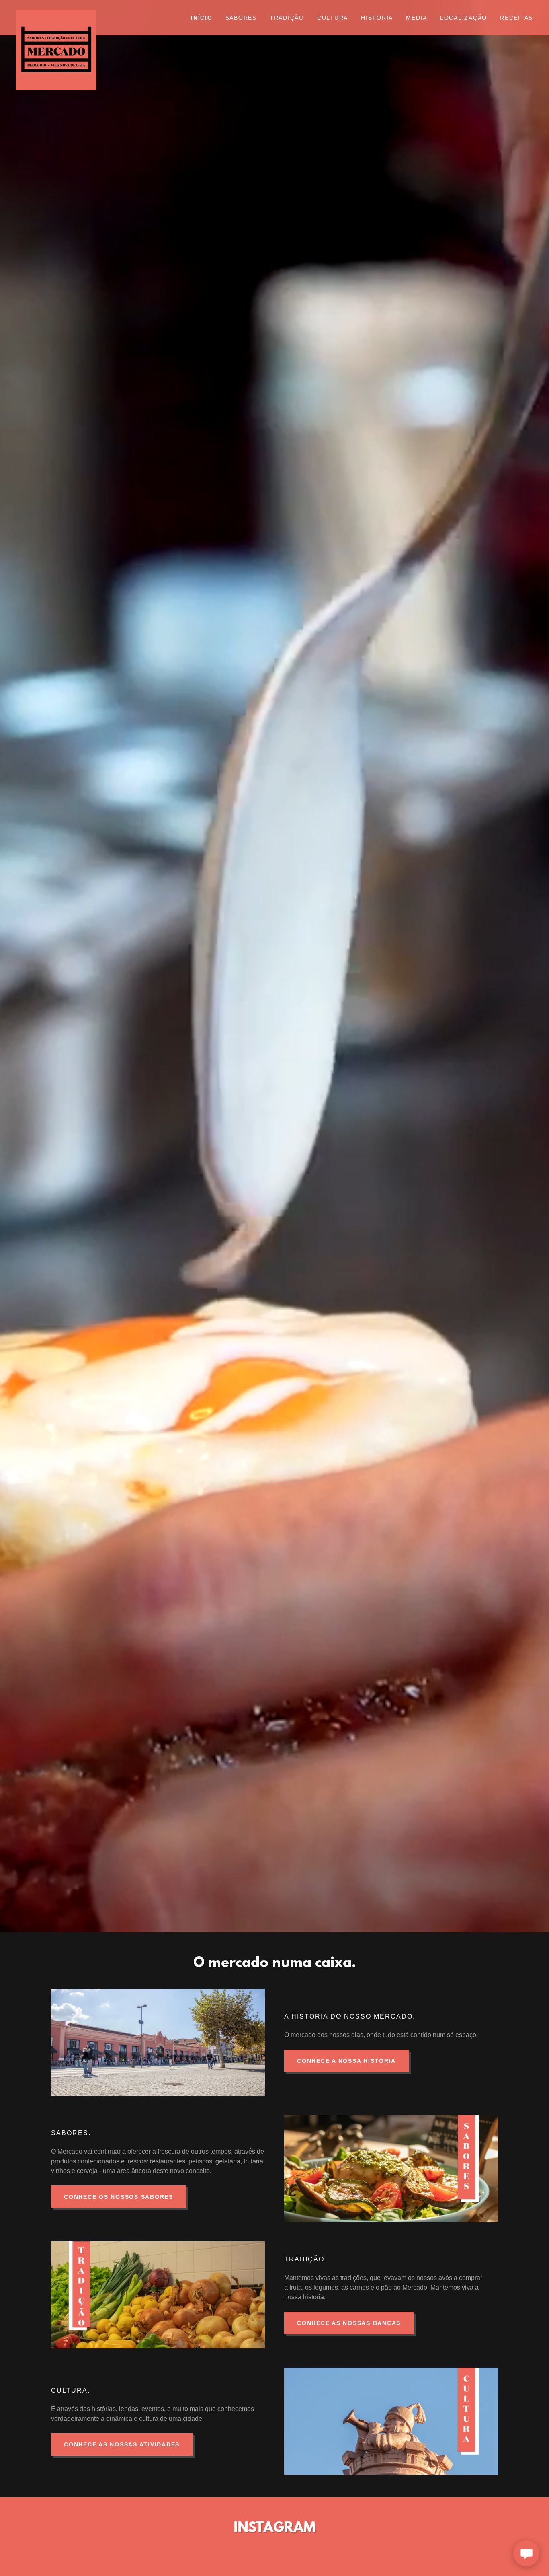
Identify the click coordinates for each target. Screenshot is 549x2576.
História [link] (377, 18)
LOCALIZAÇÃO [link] (464, 18)
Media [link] (417, 18)
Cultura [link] (333, 18)
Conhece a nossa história (346, 2061)
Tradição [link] (287, 18)
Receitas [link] (516, 18)
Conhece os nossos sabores (119, 2197)
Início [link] (202, 18)
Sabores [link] (241, 18)
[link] (81, 13)
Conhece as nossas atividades (122, 2444)
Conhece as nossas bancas (349, 2323)
